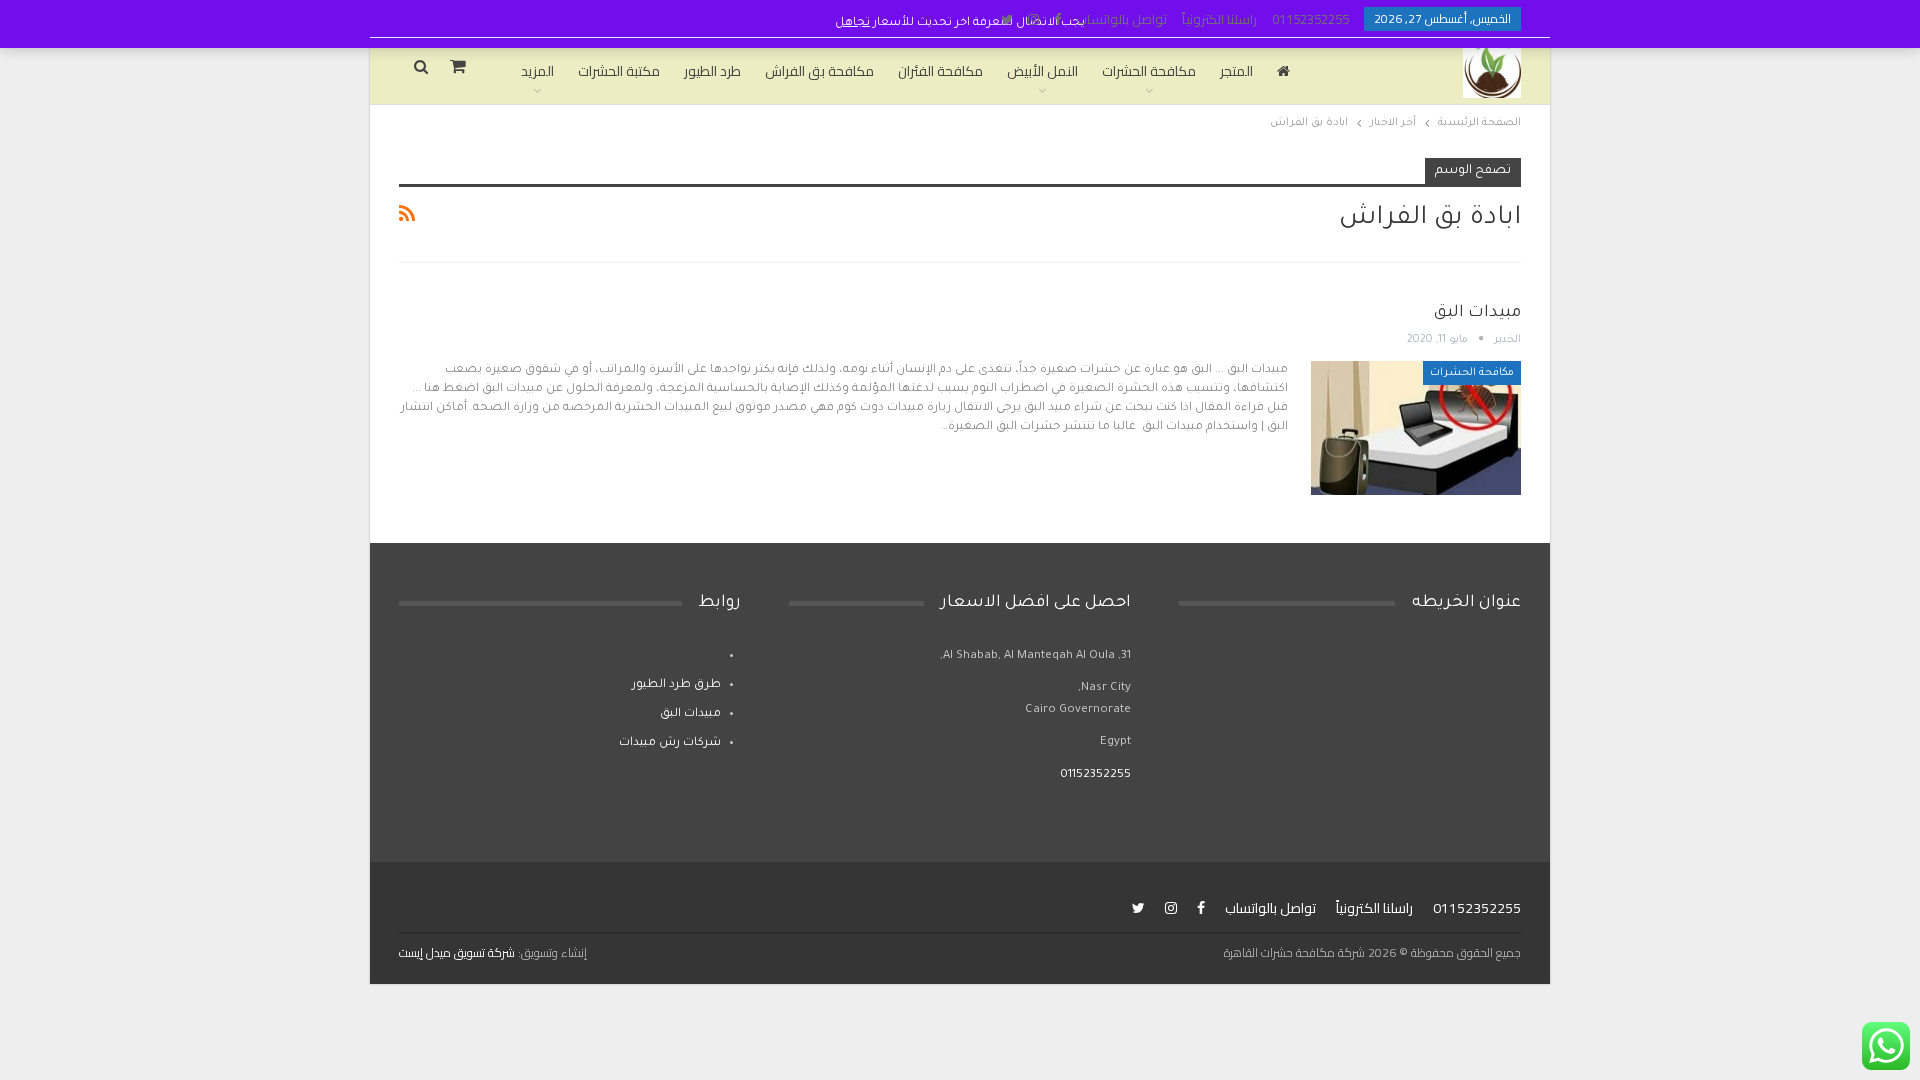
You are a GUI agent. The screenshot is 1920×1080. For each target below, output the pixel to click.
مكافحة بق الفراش (819, 71)
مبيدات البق (1477, 313)
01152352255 (1310, 19)
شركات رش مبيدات (670, 743)
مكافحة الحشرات (1149, 71)
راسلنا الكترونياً (1219, 19)
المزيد (537, 71)
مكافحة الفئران (940, 71)
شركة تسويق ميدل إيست (457, 952)
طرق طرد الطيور (676, 685)
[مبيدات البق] (1416, 428)
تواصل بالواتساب (1121, 19)
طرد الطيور (712, 71)
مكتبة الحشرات (619, 71)
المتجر (1236, 71)
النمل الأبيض (1042, 71)
